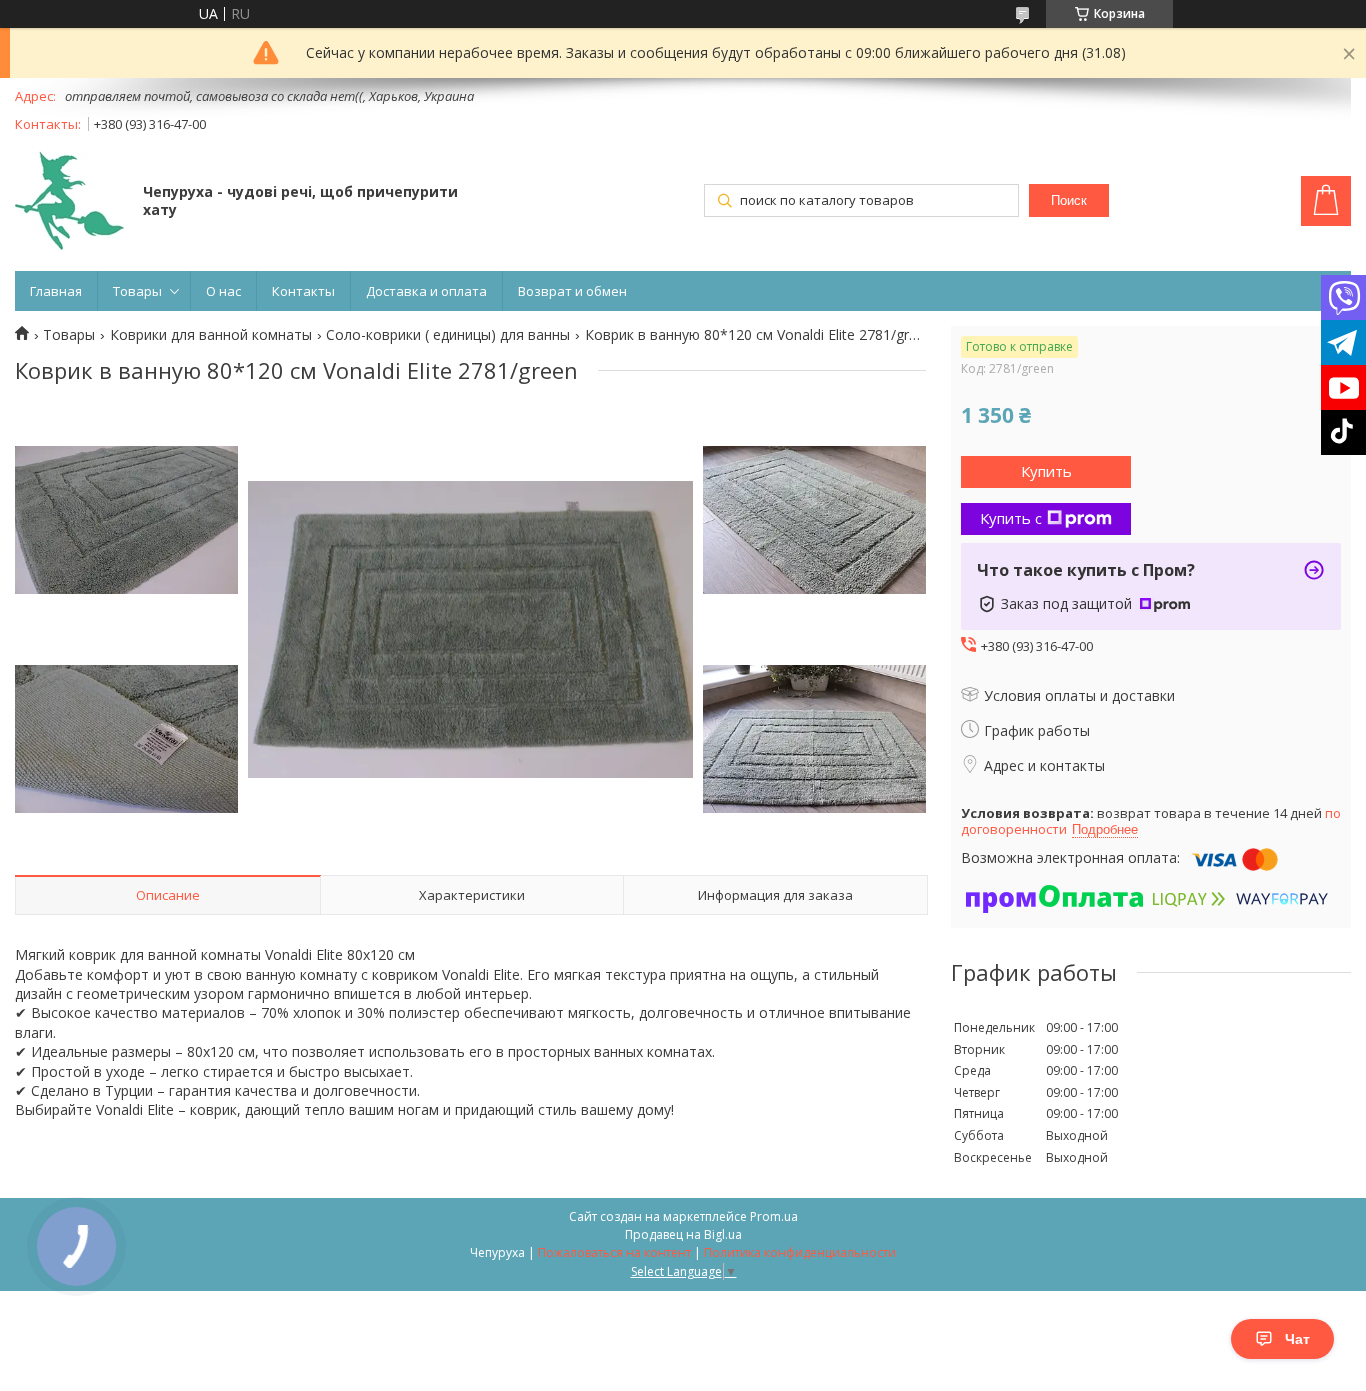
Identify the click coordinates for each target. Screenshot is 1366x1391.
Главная (56, 291)
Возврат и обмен (572, 291)
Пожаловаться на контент (614, 1252)
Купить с (1011, 518)
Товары (137, 291)
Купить (1046, 471)
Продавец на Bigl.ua (683, 1234)
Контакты (303, 291)
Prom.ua (774, 1216)
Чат (1297, 1339)
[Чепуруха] (69, 202)
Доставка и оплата (426, 291)
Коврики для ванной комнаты (211, 335)
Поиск (1069, 200)
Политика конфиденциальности (800, 1252)
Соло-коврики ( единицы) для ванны (448, 335)
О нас (223, 291)
